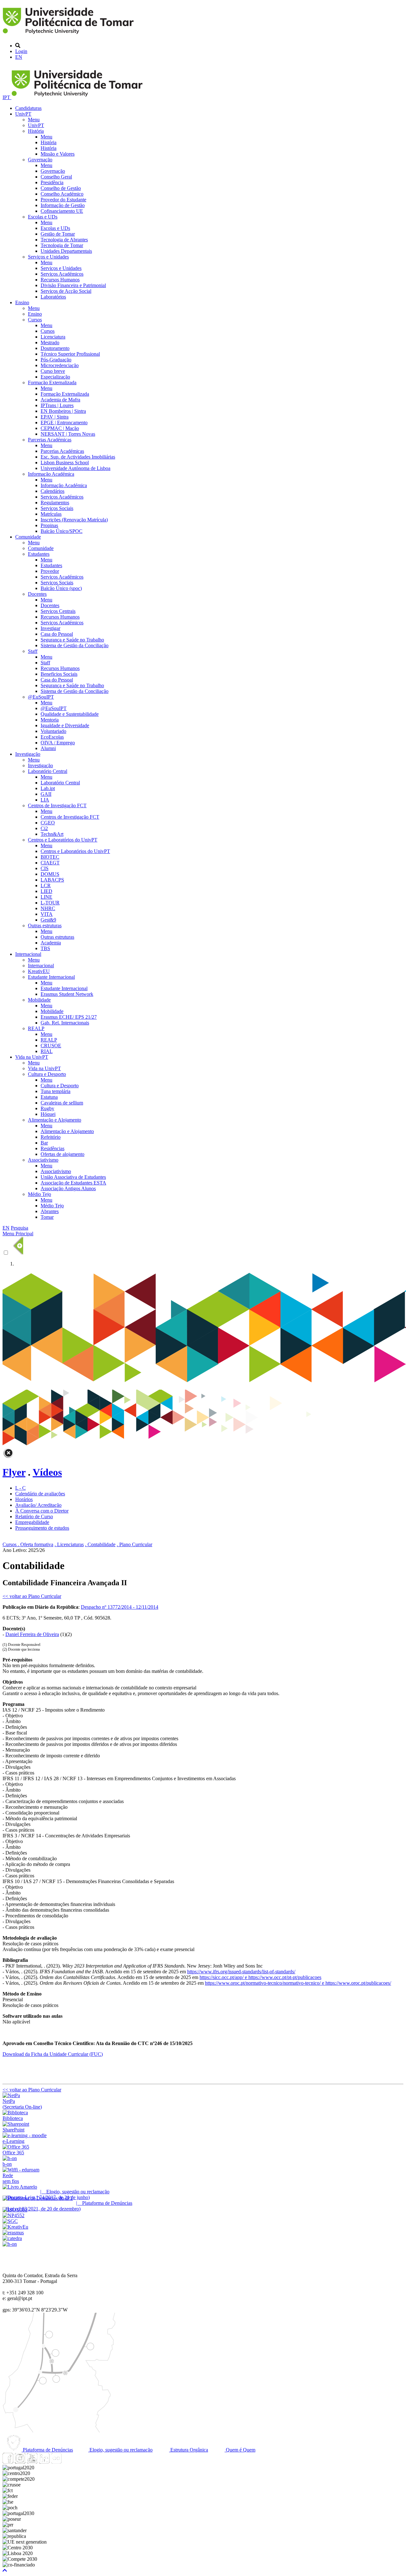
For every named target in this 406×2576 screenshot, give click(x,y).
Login (21, 51)
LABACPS (52, 880)
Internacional (28, 954)
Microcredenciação (60, 365)
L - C (20, 1488)
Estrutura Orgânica (189, 2450)
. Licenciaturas (69, 1544)
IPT (7, 97)
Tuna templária (56, 1091)
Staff (33, 651)
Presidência (52, 182)
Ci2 (44, 828)
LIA (45, 800)
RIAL (47, 1051)
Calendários (52, 491)
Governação (40, 160)
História (36, 131)
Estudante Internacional (51, 977)
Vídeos (47, 1472)
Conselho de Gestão (61, 188)
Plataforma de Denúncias (47, 2450)
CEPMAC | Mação (60, 428)
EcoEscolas (52, 737)
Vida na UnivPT (32, 1057)
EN (19, 57)
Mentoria (50, 720)
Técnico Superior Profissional (70, 354)
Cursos (35, 320)
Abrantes (50, 1211)
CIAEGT (50, 863)
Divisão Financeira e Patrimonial (73, 285)
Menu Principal (18, 1234)
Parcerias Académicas (50, 440)
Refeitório (51, 1137)
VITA (47, 914)
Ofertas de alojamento (62, 1154)
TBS (45, 948)
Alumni (48, 748)
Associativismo (43, 1160)
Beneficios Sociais (59, 674)
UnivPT (23, 114)
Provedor (50, 571)
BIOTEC (50, 857)
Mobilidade (39, 1000)
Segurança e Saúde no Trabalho (72, 640)
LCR (46, 885)
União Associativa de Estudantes (73, 1177)
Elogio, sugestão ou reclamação (120, 2450)
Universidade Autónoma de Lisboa (75, 468)
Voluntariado (53, 731)
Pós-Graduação (56, 360)
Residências (52, 1148)
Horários (24, 1499)
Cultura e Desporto (47, 1074)
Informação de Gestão (63, 205)
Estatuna (49, 1097)
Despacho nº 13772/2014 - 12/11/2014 (120, 1607)
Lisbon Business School (65, 463)
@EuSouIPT (41, 697)
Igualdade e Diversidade (65, 725)
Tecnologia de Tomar (62, 245)
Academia (51, 943)
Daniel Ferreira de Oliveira (32, 1634)
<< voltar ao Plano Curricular (32, 1596)
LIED (46, 891)
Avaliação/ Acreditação (38, 1505)
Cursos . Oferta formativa (28, 1544)
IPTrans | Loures (57, 405)
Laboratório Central (48, 771)
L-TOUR (50, 903)
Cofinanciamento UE (62, 211)
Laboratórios (53, 297)
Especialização (55, 377)
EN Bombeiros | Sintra (63, 411)
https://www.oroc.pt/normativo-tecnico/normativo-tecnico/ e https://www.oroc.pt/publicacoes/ (298, 1983)
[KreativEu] (15, 2227)
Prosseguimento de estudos (42, 1528)
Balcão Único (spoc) (61, 588)
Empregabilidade (32, 1522)
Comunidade (28, 537)
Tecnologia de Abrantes (64, 240)
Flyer (14, 1472)
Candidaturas (28, 108)
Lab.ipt (48, 788)
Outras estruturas (45, 926)
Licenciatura (53, 337)
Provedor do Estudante (63, 200)
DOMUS (50, 874)
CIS (45, 868)
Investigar (50, 628)
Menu (34, 120)
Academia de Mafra (60, 400)
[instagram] (20, 2462)
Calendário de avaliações (40, 1494)
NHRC (48, 908)
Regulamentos (55, 503)
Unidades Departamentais (66, 251)
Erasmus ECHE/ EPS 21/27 (69, 1017)
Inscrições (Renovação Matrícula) (74, 520)
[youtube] (32, 2462)
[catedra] (12, 2238)
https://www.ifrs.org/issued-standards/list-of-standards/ (241, 1972)
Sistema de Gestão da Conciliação (75, 645)
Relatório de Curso (34, 1516)
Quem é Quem (240, 2450)
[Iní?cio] (69, 35)
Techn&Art (52, 834)
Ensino (22, 302)
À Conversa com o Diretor (42, 1511)
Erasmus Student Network (67, 994)
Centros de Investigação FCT (57, 805)
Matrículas (51, 514)
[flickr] (56, 2462)
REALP (36, 1028)
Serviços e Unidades (48, 257)
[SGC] (10, 2221)
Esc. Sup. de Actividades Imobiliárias (78, 457)
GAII (46, 794)
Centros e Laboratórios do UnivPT (63, 840)
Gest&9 (48, 920)
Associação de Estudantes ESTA (73, 1183)
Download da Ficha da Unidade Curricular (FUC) (53, 2054)
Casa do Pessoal (57, 634)
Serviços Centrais (58, 611)
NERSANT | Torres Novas (68, 434)
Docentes (37, 594)
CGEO (48, 823)
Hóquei (48, 1114)
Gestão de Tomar (58, 234)
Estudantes (39, 554)
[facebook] (8, 2462)
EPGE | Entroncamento (64, 423)
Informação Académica (51, 474)
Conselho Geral (56, 177)
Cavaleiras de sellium (62, 1103)
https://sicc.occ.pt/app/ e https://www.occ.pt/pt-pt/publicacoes (260, 1977)
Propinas (49, 525)
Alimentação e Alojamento (55, 1120)
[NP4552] (13, 2215)
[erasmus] (13, 2233)
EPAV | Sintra (55, 417)
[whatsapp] (68, 2462)
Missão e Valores (58, 154)
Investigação (28, 754)
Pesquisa (20, 1228)
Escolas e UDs (43, 217)
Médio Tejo (39, 1194)
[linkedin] (44, 2462)
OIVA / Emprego (58, 743)
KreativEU (39, 971)
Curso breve (53, 371)
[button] (5, 2570)
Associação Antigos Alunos (68, 1188)
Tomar (47, 1217)
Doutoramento (55, 348)
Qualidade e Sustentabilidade (70, 714)
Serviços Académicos (62, 274)
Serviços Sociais (57, 508)
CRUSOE (51, 1046)
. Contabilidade (100, 1544)
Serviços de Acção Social (66, 291)
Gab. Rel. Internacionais (65, 1023)
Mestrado (50, 342)
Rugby (47, 1108)
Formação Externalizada (52, 382)
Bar (44, 1143)
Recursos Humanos (60, 280)
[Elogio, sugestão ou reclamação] (20, 2187)
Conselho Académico (62, 194)
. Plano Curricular (134, 1544)
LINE (46, 897)
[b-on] (10, 2244)
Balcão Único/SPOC (62, 531)
